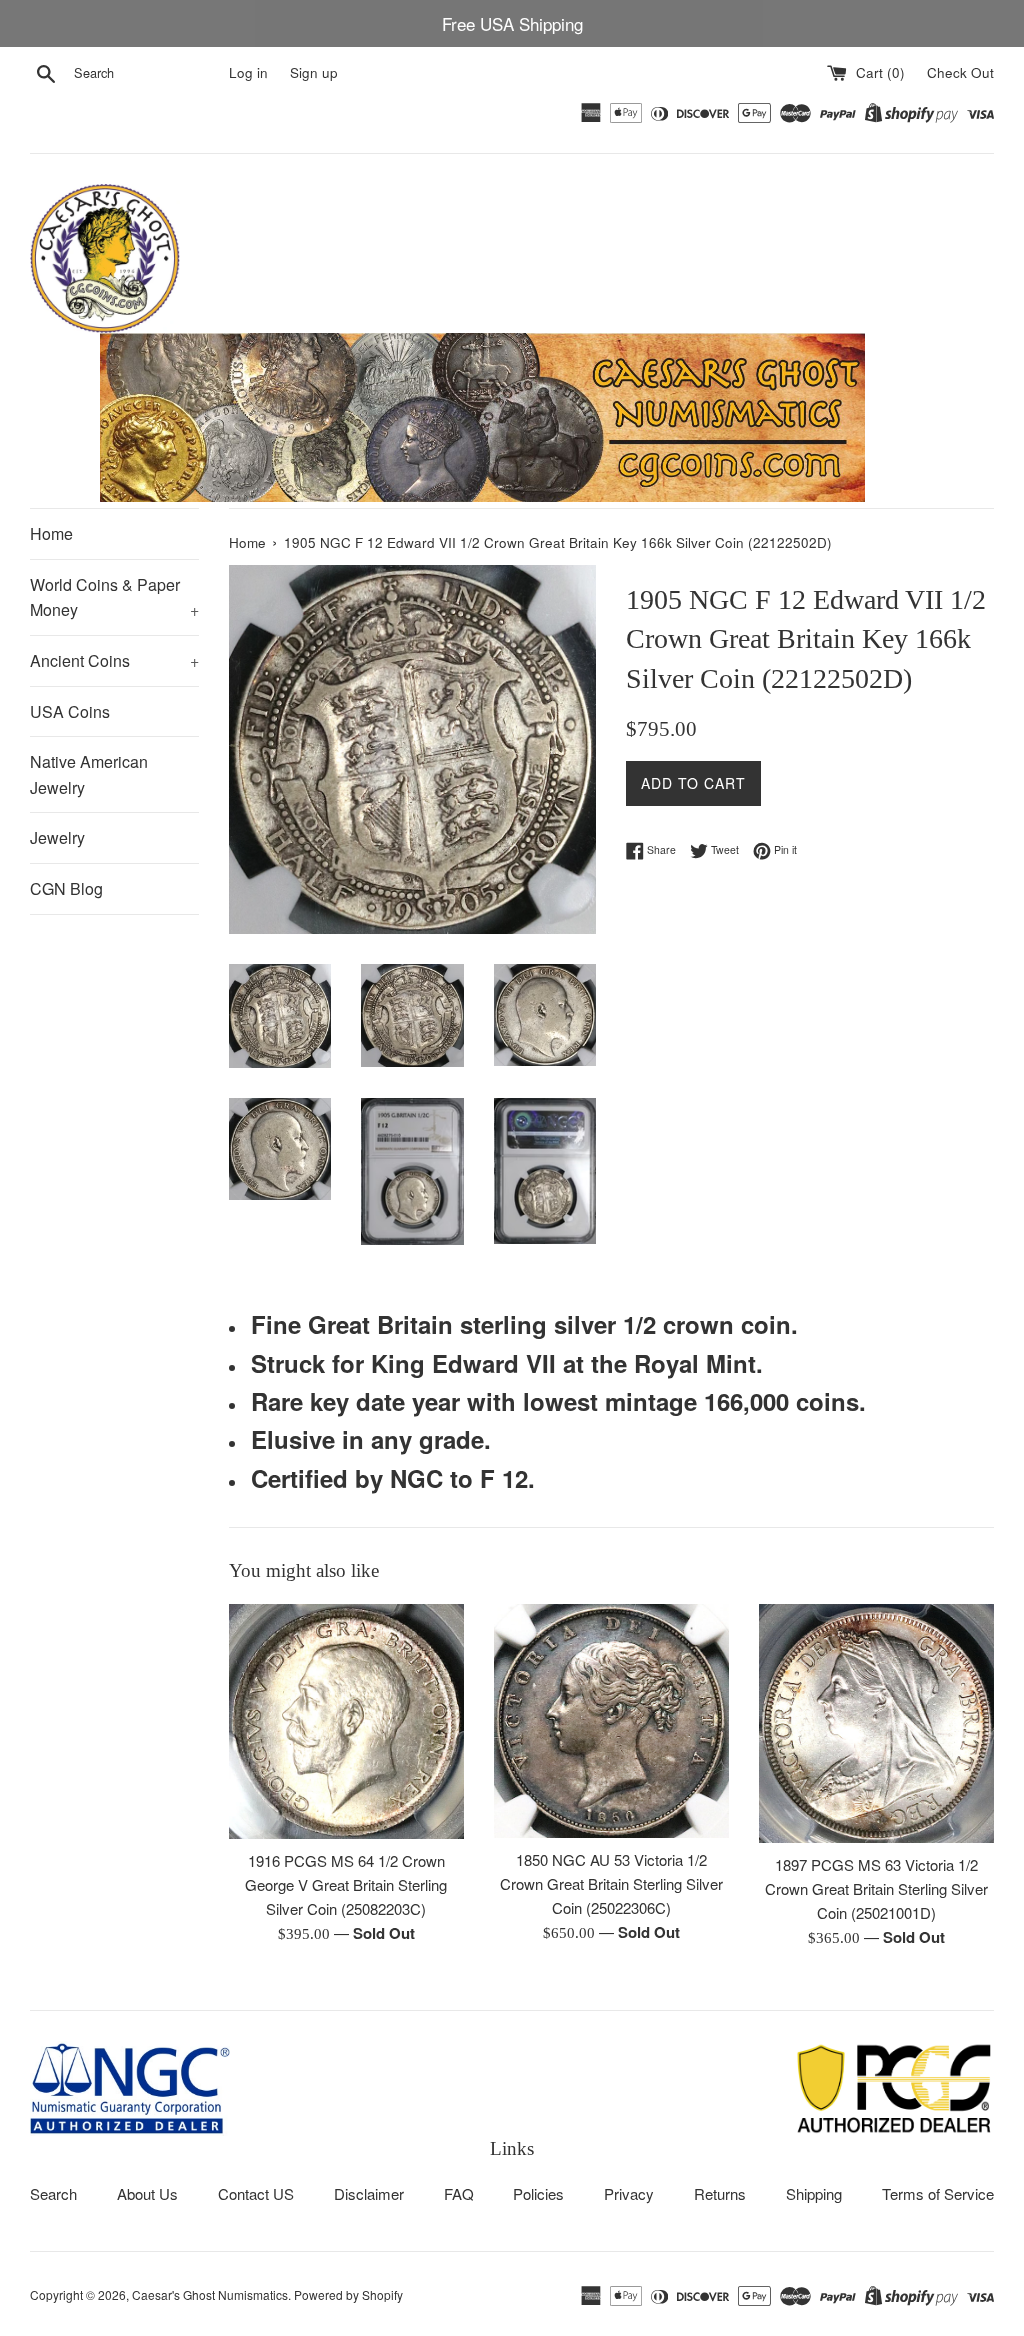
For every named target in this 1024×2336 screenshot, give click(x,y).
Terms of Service (938, 2193)
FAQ (459, 2193)
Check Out (960, 72)
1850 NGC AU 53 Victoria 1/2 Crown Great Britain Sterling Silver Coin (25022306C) (611, 1883)
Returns (720, 2193)
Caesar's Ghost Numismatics (210, 2294)
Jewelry (57, 837)
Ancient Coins (114, 660)
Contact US (256, 2193)
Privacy (629, 2193)
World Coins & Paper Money (114, 597)
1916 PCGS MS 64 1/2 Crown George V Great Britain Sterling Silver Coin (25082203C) (346, 1884)
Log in (248, 72)
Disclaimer (369, 2193)
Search (53, 2193)
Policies (538, 2193)
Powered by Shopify (348, 2294)
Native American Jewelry (89, 774)
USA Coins (70, 711)
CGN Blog (66, 888)
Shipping (814, 2193)
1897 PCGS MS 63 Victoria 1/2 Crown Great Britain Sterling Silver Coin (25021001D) (876, 1888)
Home (51, 533)
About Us (147, 2193)
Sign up (314, 72)
